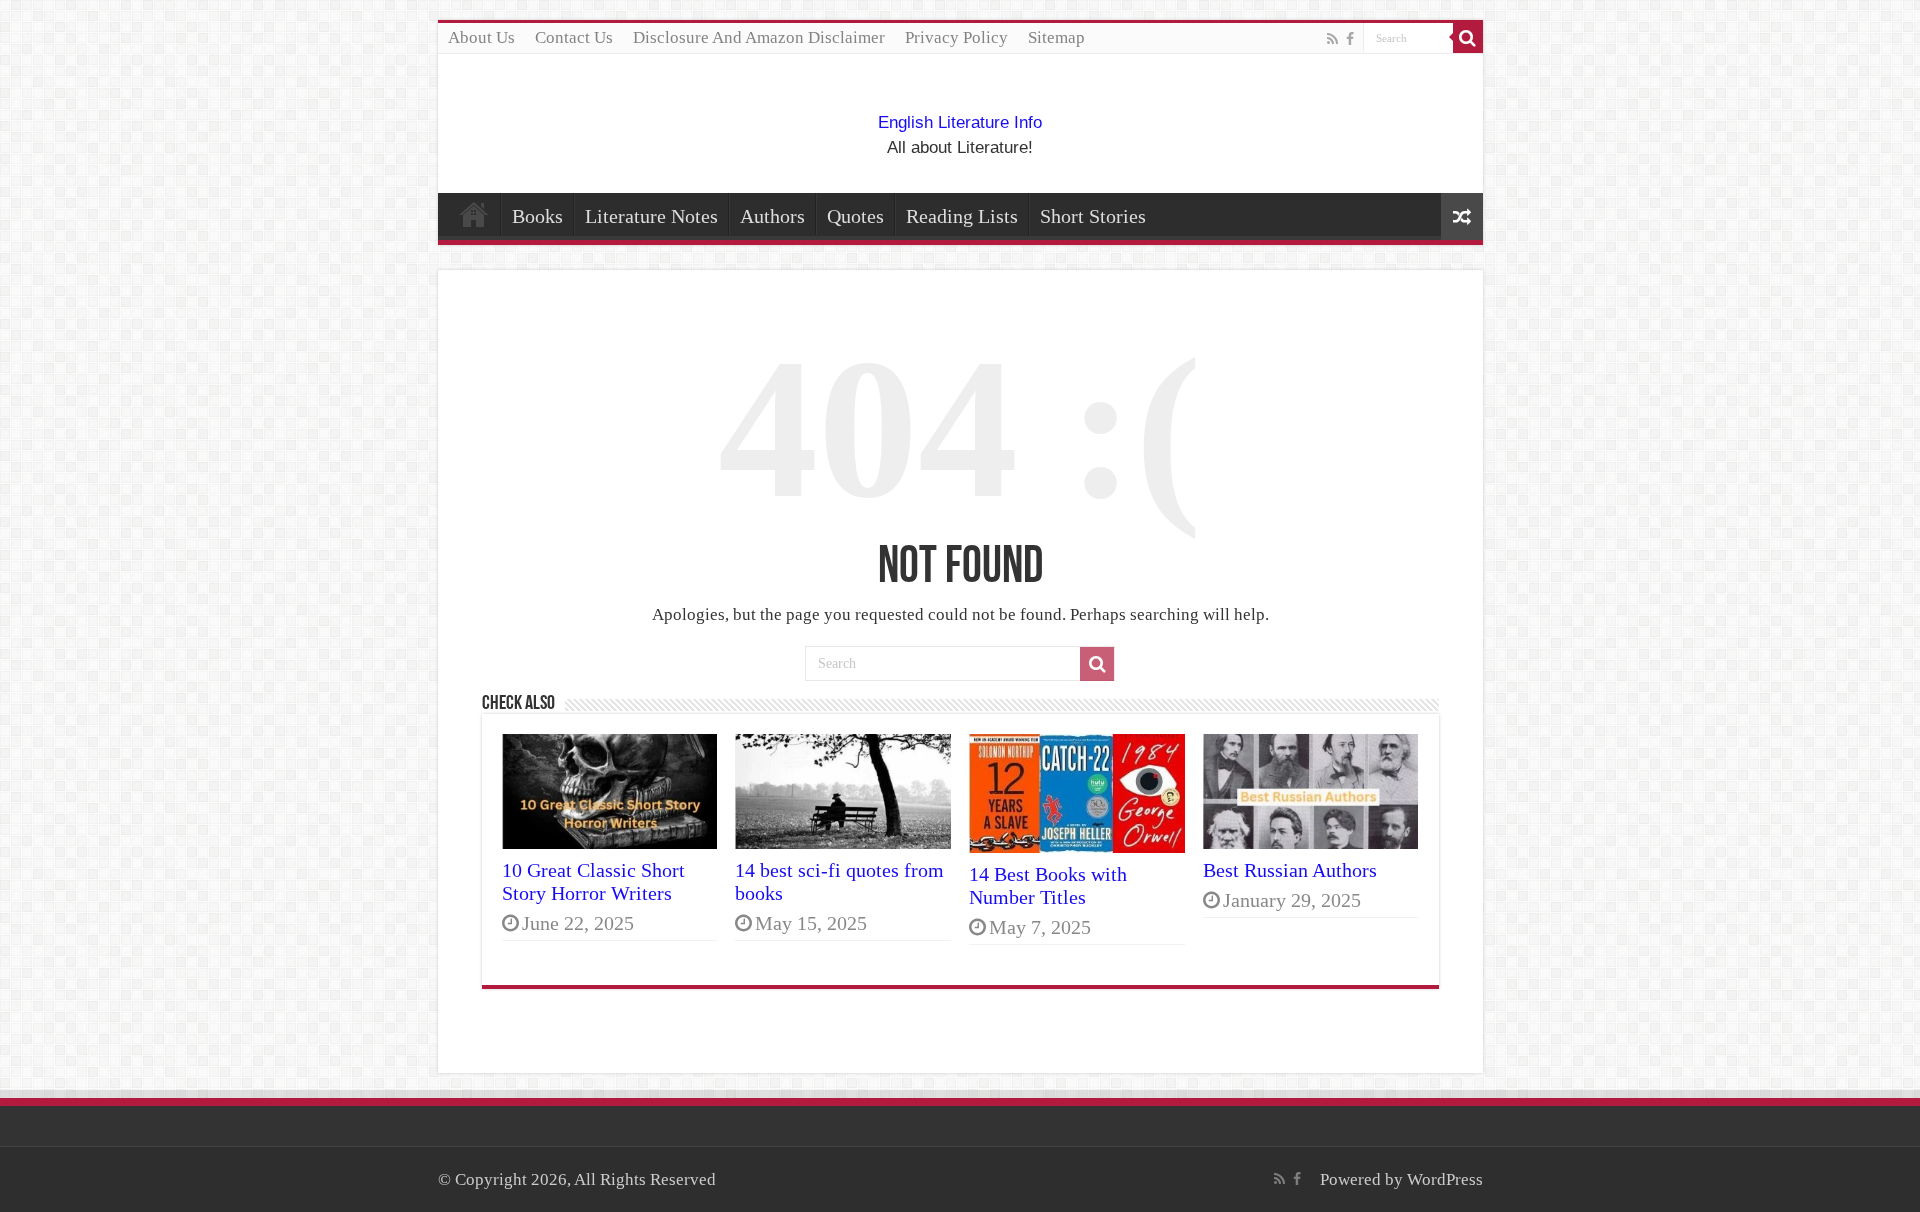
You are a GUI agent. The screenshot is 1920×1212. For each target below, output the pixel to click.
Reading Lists (962, 216)
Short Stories (1093, 216)
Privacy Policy (956, 37)
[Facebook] (1350, 39)
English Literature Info (960, 122)
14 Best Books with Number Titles (1048, 885)
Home (474, 214)
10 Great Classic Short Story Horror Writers (593, 881)
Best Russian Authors (1290, 870)
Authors (772, 216)
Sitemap (1056, 37)
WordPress (1445, 1179)
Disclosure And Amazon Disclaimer (759, 37)
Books (537, 216)
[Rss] (1332, 39)
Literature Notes (651, 216)
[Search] (1468, 38)
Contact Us (574, 37)
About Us (481, 37)
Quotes (855, 216)
